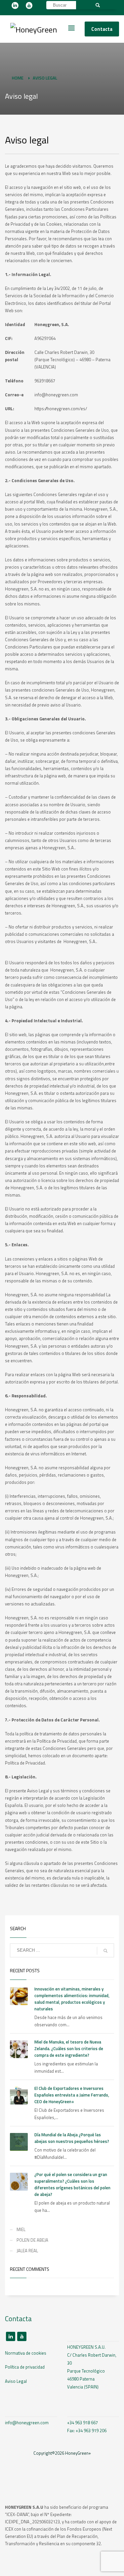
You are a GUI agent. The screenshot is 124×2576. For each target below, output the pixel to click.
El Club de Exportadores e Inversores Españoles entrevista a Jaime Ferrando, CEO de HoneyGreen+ (72, 2095)
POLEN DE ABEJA (32, 2240)
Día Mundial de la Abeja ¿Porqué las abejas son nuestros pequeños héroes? (72, 2138)
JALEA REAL (27, 2251)
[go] (105, 1951)
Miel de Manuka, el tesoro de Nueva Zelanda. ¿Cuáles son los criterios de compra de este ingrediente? (69, 2048)
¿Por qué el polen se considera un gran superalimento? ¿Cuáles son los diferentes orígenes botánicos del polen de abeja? (72, 2184)
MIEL (21, 2229)
